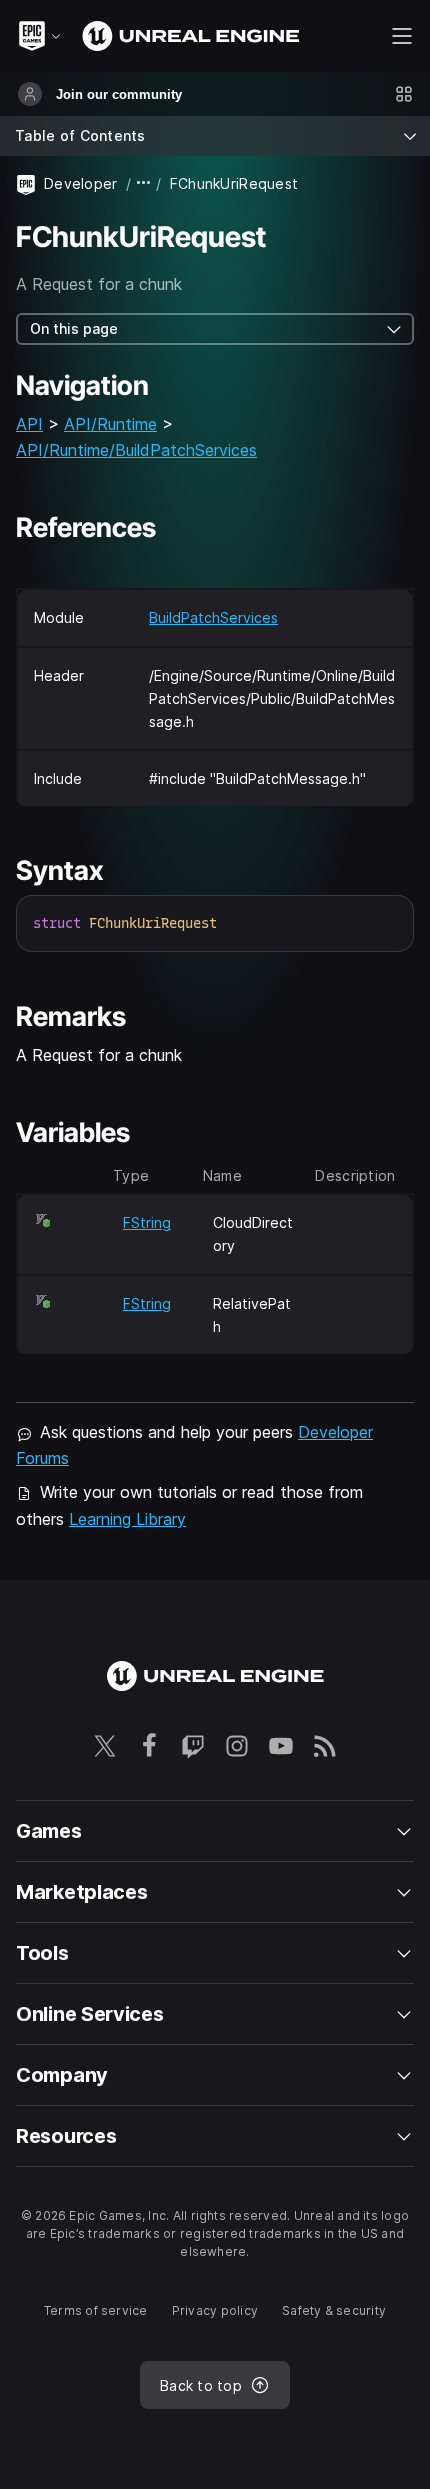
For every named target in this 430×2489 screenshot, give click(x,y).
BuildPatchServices (213, 617)
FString (147, 1222)
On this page (74, 328)
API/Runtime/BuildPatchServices (136, 450)
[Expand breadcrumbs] (144, 183)
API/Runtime (110, 424)
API (29, 424)
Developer (81, 183)
